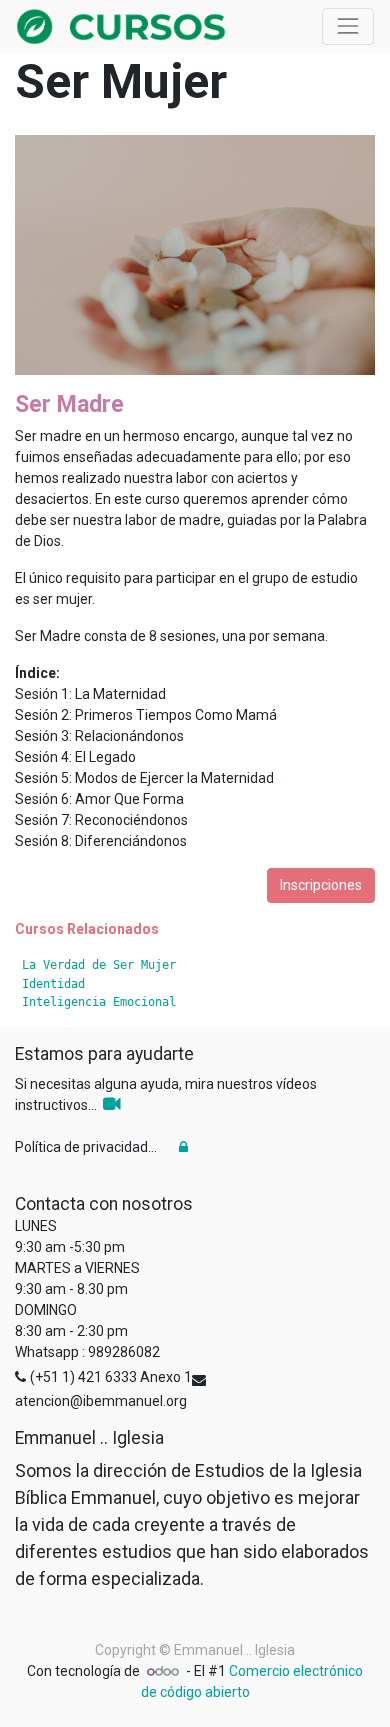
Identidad (53, 984)
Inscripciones (321, 885)
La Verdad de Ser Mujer (99, 965)
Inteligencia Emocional (99, 1002)
